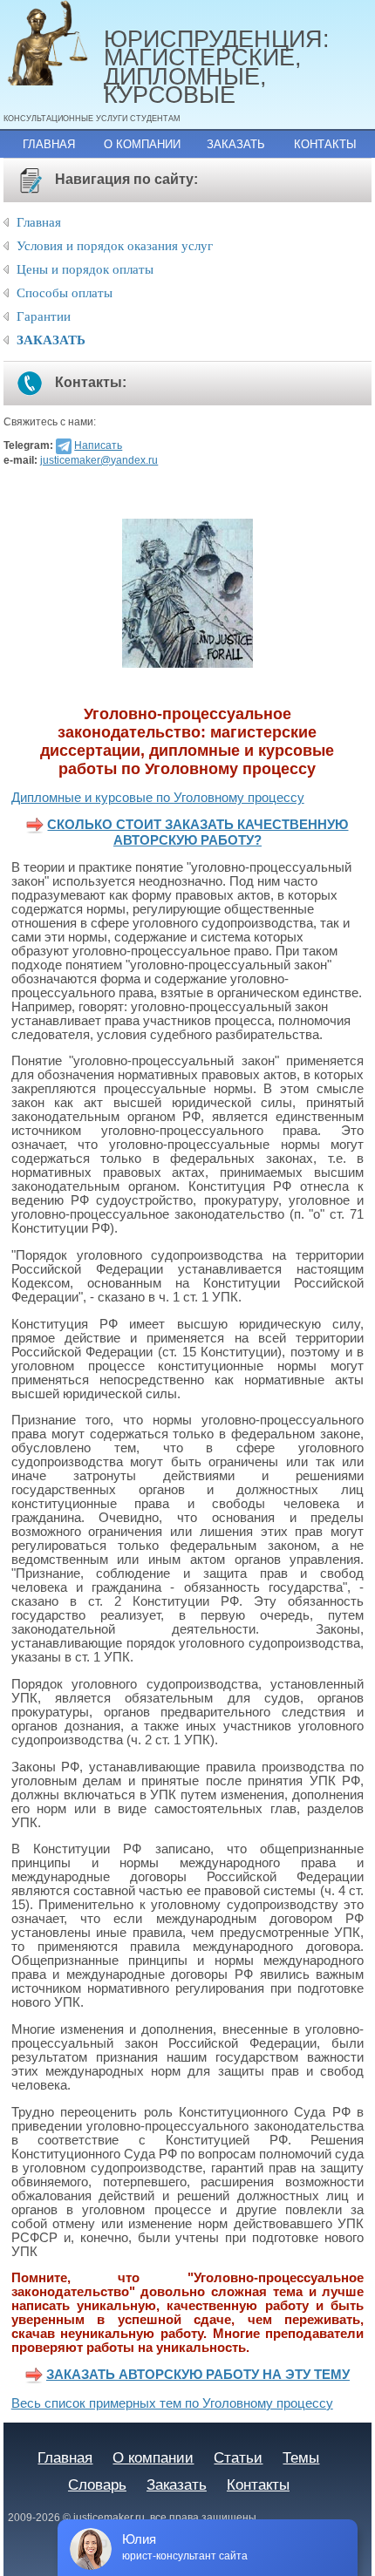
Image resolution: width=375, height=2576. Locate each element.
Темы (301, 2457)
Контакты (325, 144)
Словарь (97, 2484)
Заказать (236, 144)
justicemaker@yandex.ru (99, 460)
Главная (49, 144)
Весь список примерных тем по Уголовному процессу (172, 2403)
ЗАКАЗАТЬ (51, 340)
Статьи (238, 2457)
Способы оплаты (65, 293)
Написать (98, 445)
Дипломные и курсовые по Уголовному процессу (158, 798)
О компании (142, 144)
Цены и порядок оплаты (85, 269)
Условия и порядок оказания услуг (115, 246)
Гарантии (44, 316)
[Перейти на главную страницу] (54, 44)
